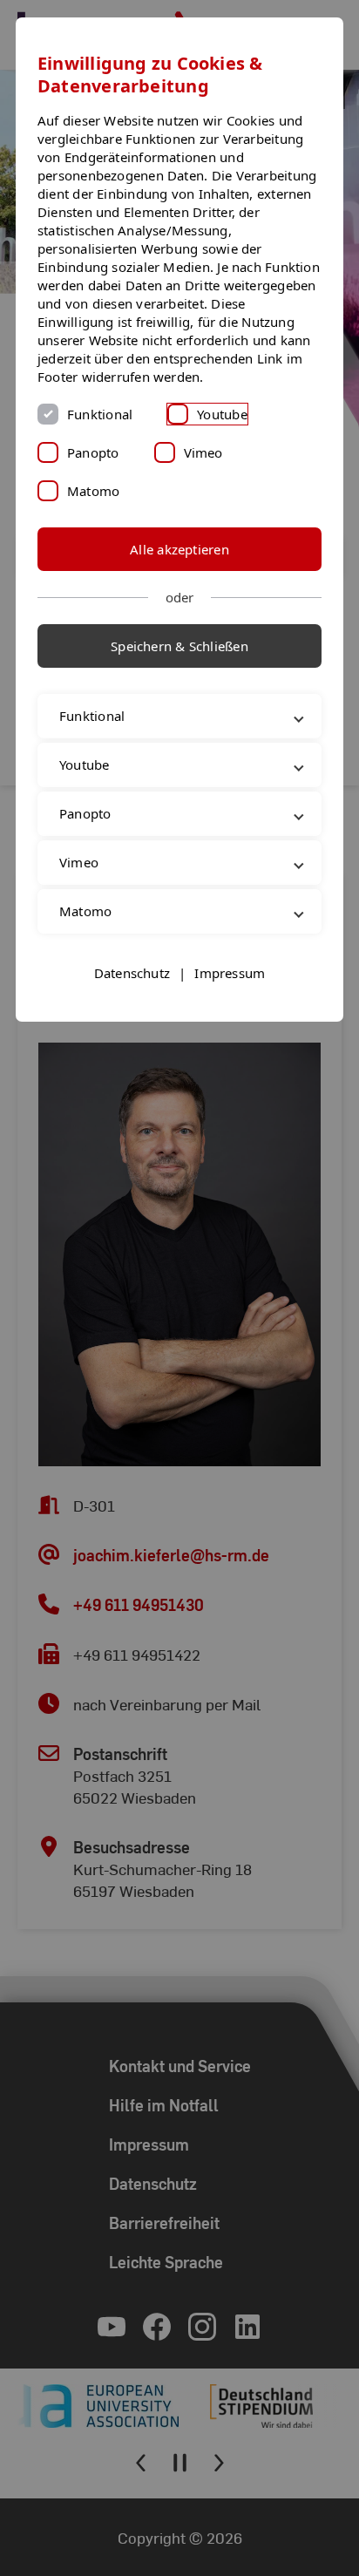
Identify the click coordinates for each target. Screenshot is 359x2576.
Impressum (230, 1009)
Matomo (93, 491)
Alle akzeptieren (179, 549)
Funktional (100, 414)
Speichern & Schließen (179, 646)
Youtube (222, 414)
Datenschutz (132, 1009)
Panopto (93, 452)
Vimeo (203, 452)
